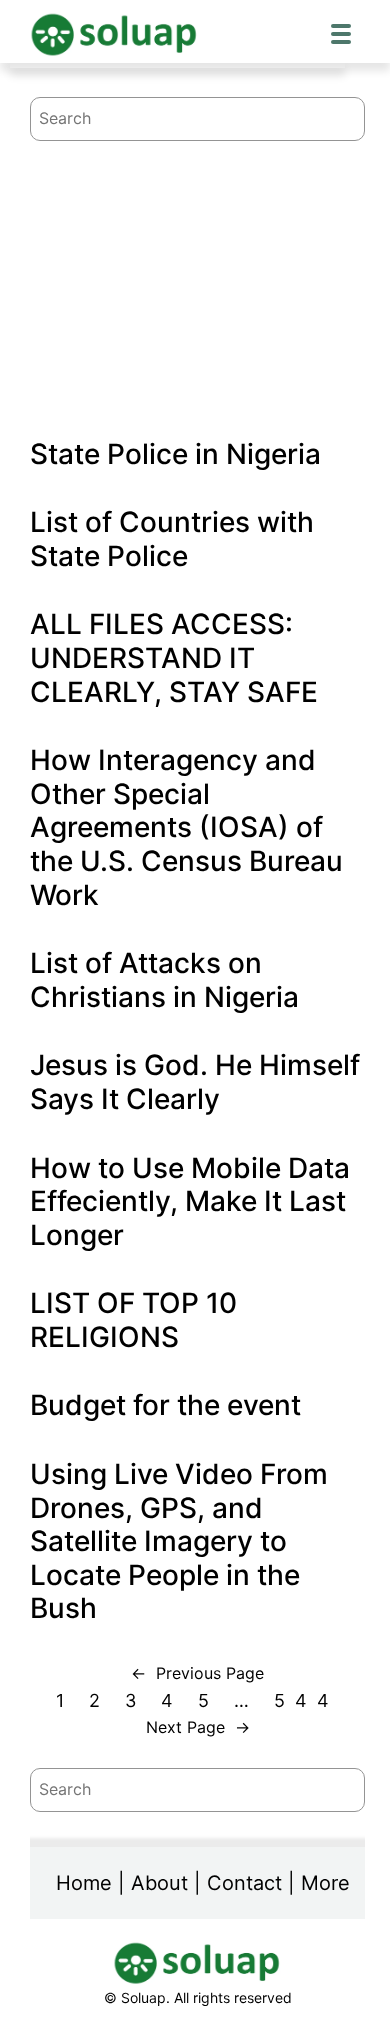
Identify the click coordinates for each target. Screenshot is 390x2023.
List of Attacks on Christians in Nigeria (164, 980)
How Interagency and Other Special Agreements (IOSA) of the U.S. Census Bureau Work (186, 827)
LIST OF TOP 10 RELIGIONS (133, 1320)
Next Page (198, 1727)
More (325, 1883)
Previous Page (197, 1673)
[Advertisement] (197, 253)
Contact (244, 1883)
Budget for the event (165, 1405)
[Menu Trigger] (341, 33)
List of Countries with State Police (172, 539)
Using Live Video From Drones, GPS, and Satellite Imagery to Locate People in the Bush (179, 1541)
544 (306, 1700)
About (159, 1883)
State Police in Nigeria (175, 454)
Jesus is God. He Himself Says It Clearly (195, 1082)
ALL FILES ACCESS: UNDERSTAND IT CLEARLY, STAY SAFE (174, 658)
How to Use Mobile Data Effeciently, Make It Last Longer (190, 1202)
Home (84, 1883)
